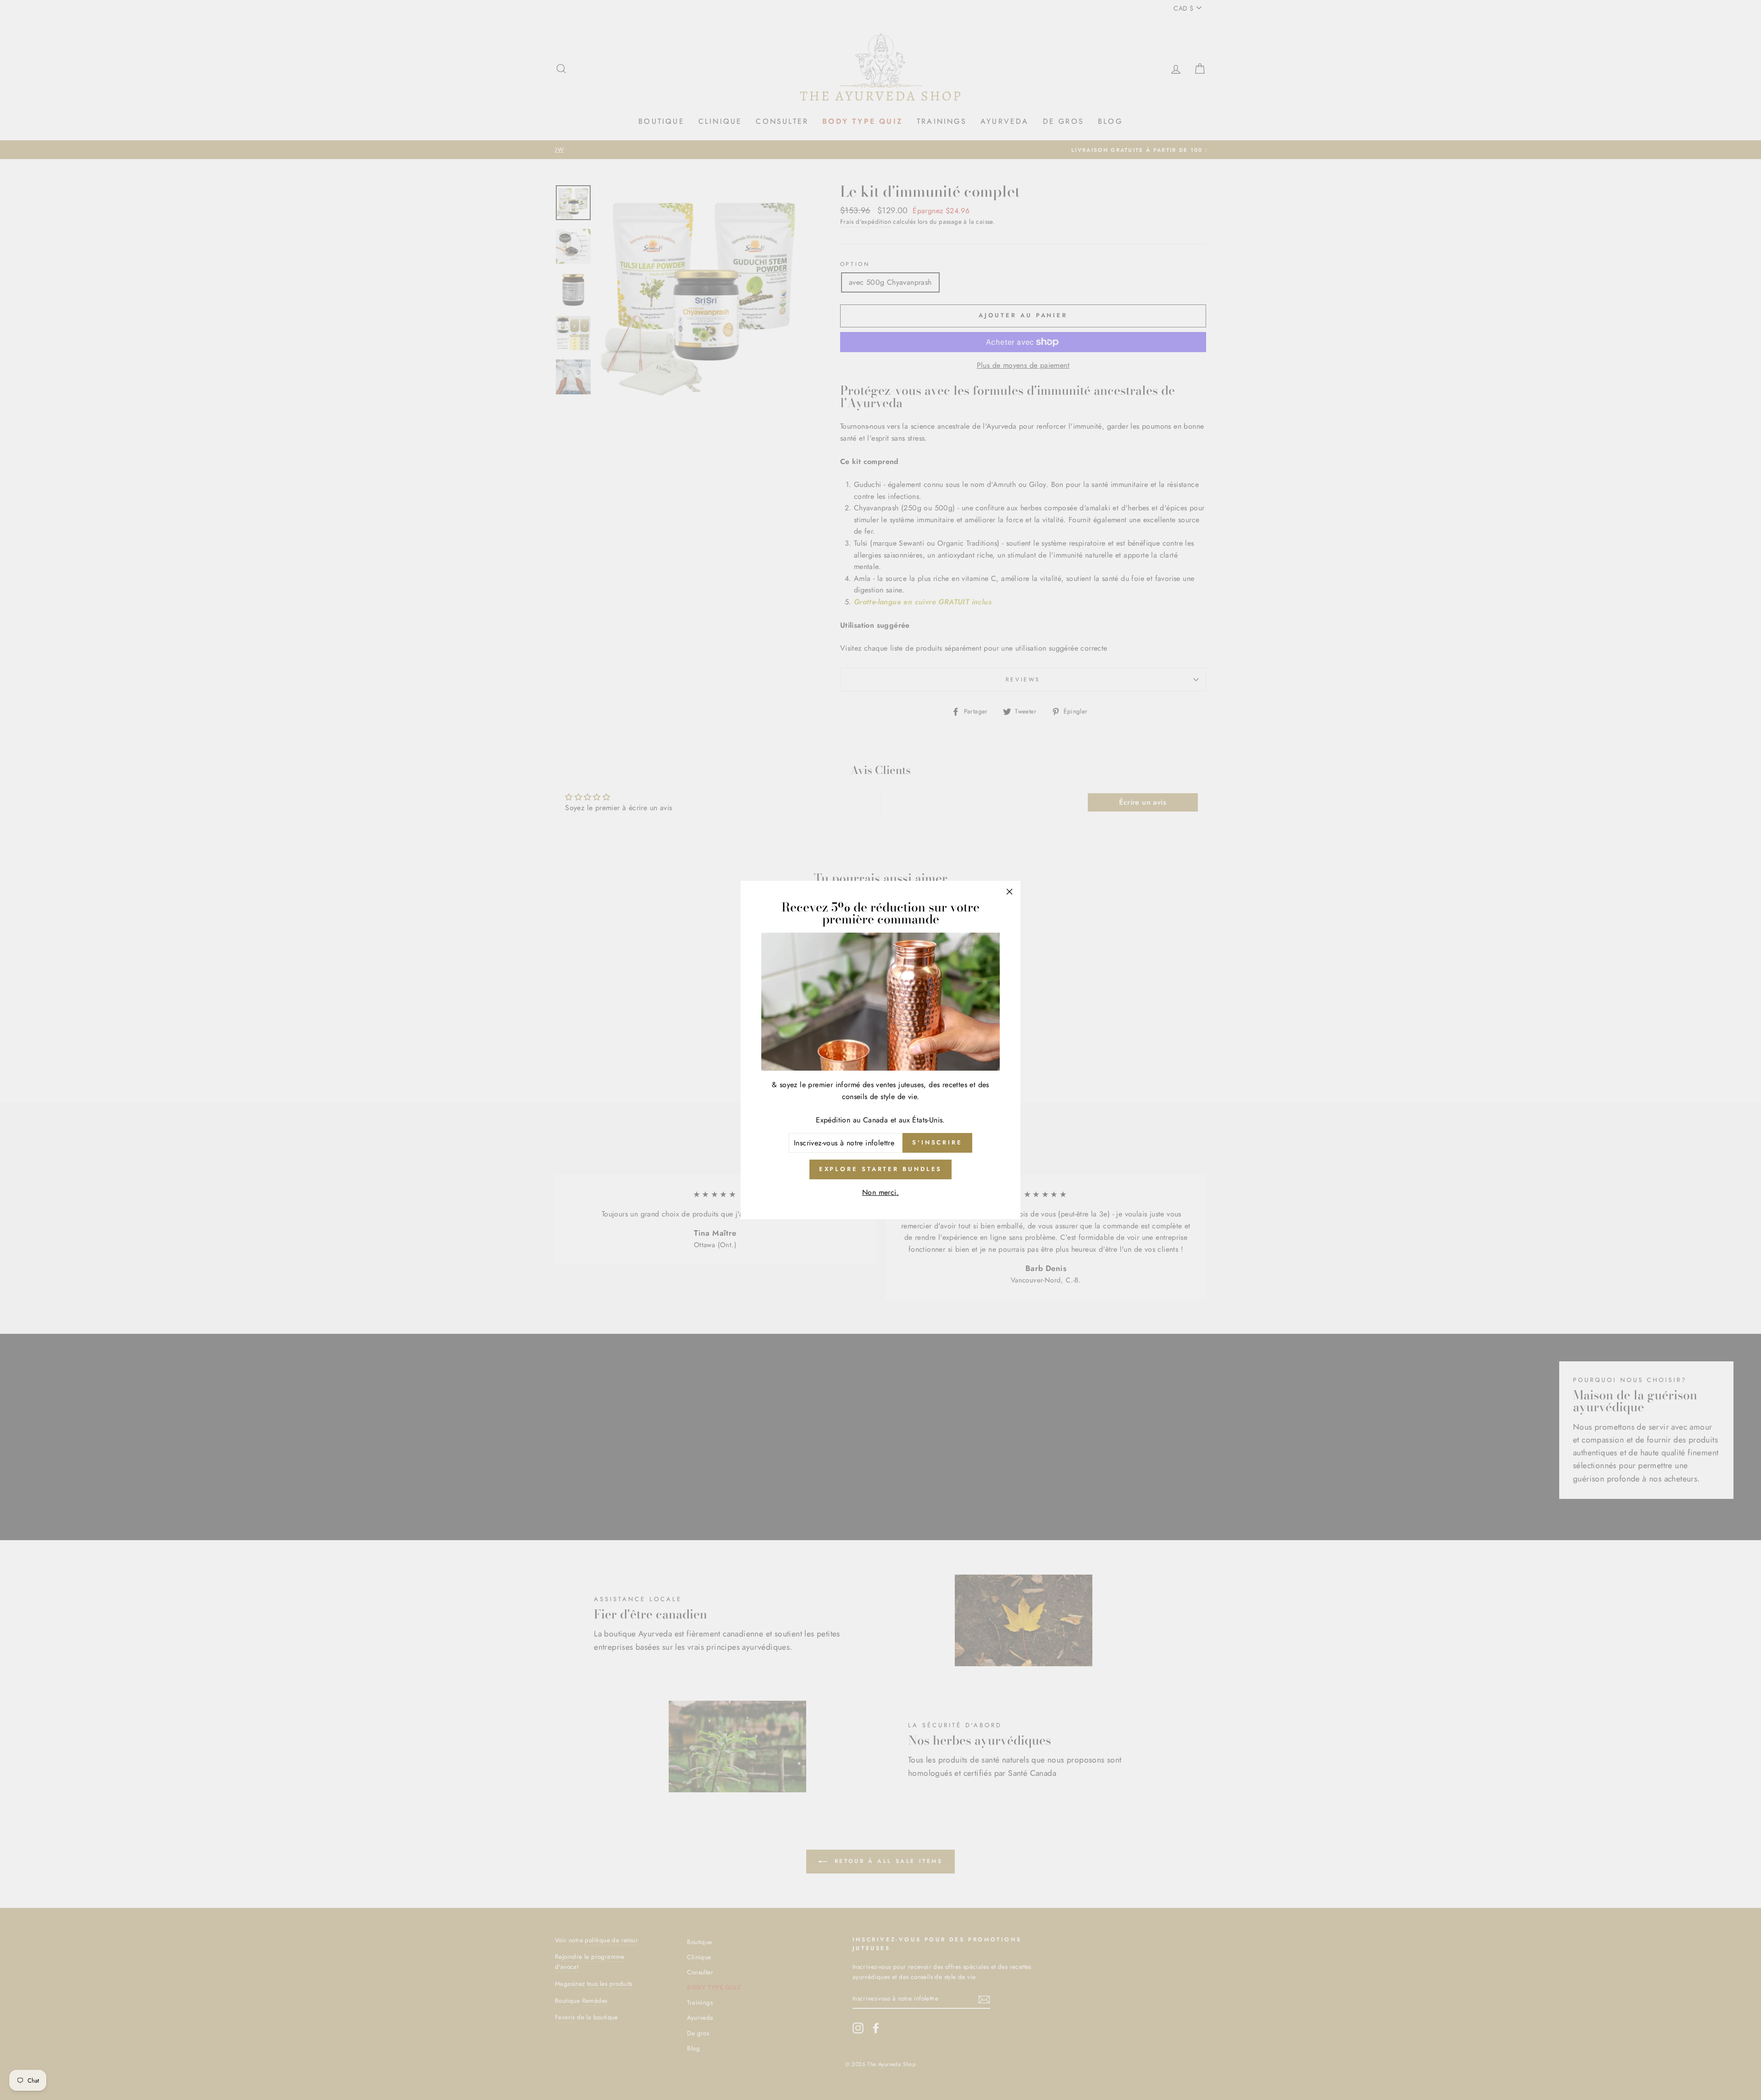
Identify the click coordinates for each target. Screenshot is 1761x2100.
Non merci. (880, 1192)
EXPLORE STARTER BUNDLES (881, 1169)
